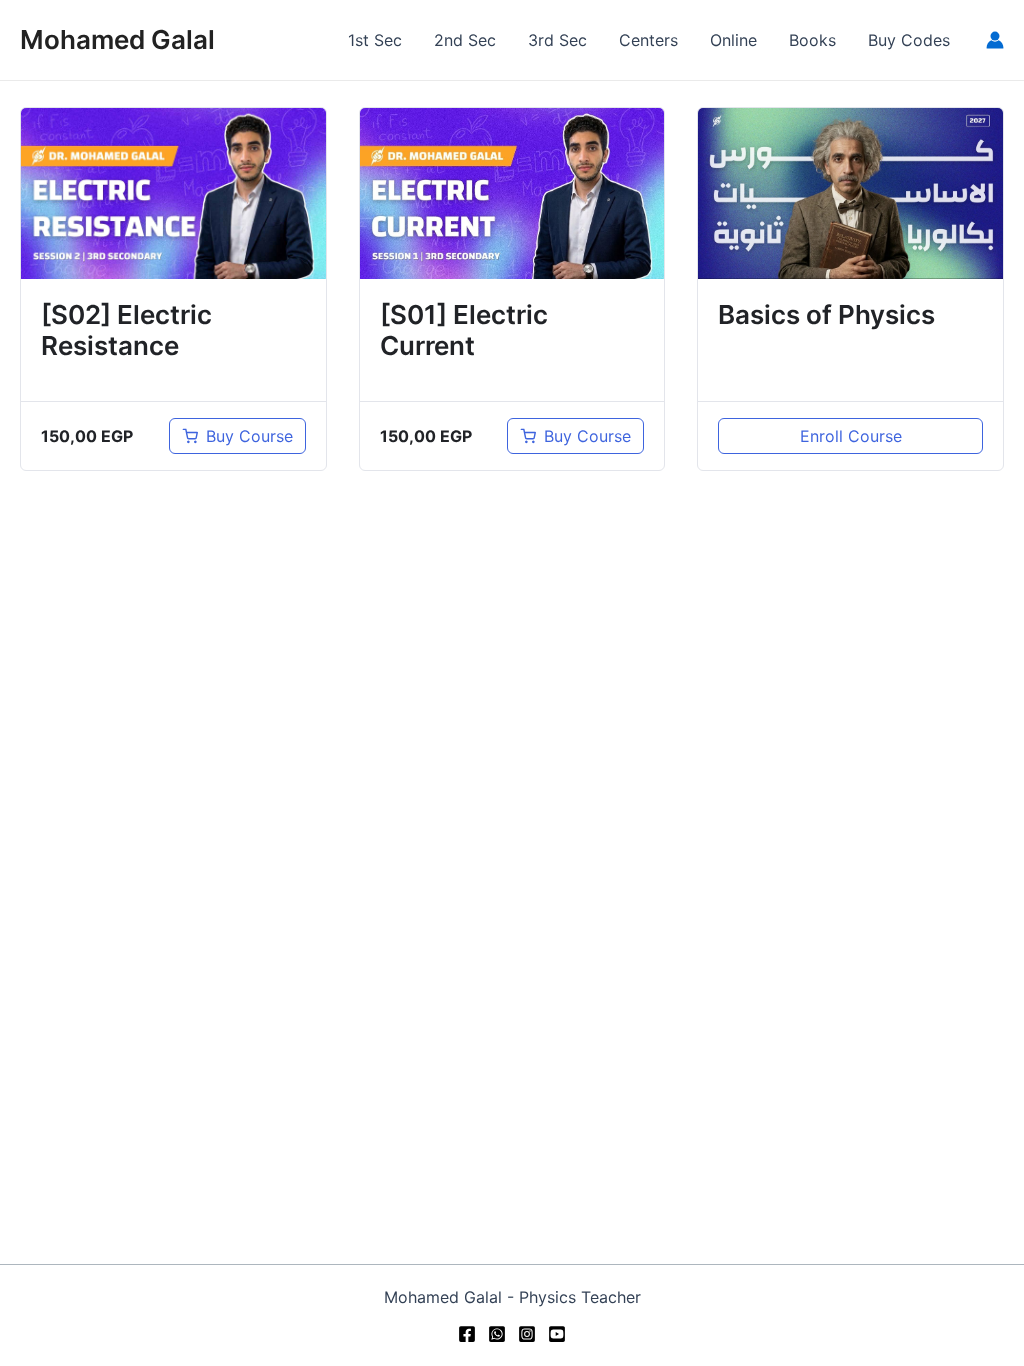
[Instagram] (527, 1334)
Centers (648, 40)
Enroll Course (851, 436)
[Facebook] (467, 1334)
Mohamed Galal (117, 39)
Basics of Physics (826, 314)
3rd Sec (557, 40)
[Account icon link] (995, 40)
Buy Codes (909, 40)
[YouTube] (557, 1334)
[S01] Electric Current (464, 330)
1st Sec (375, 40)
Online (733, 40)
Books (812, 40)
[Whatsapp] (497, 1334)
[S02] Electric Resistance (126, 330)
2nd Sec (465, 40)
